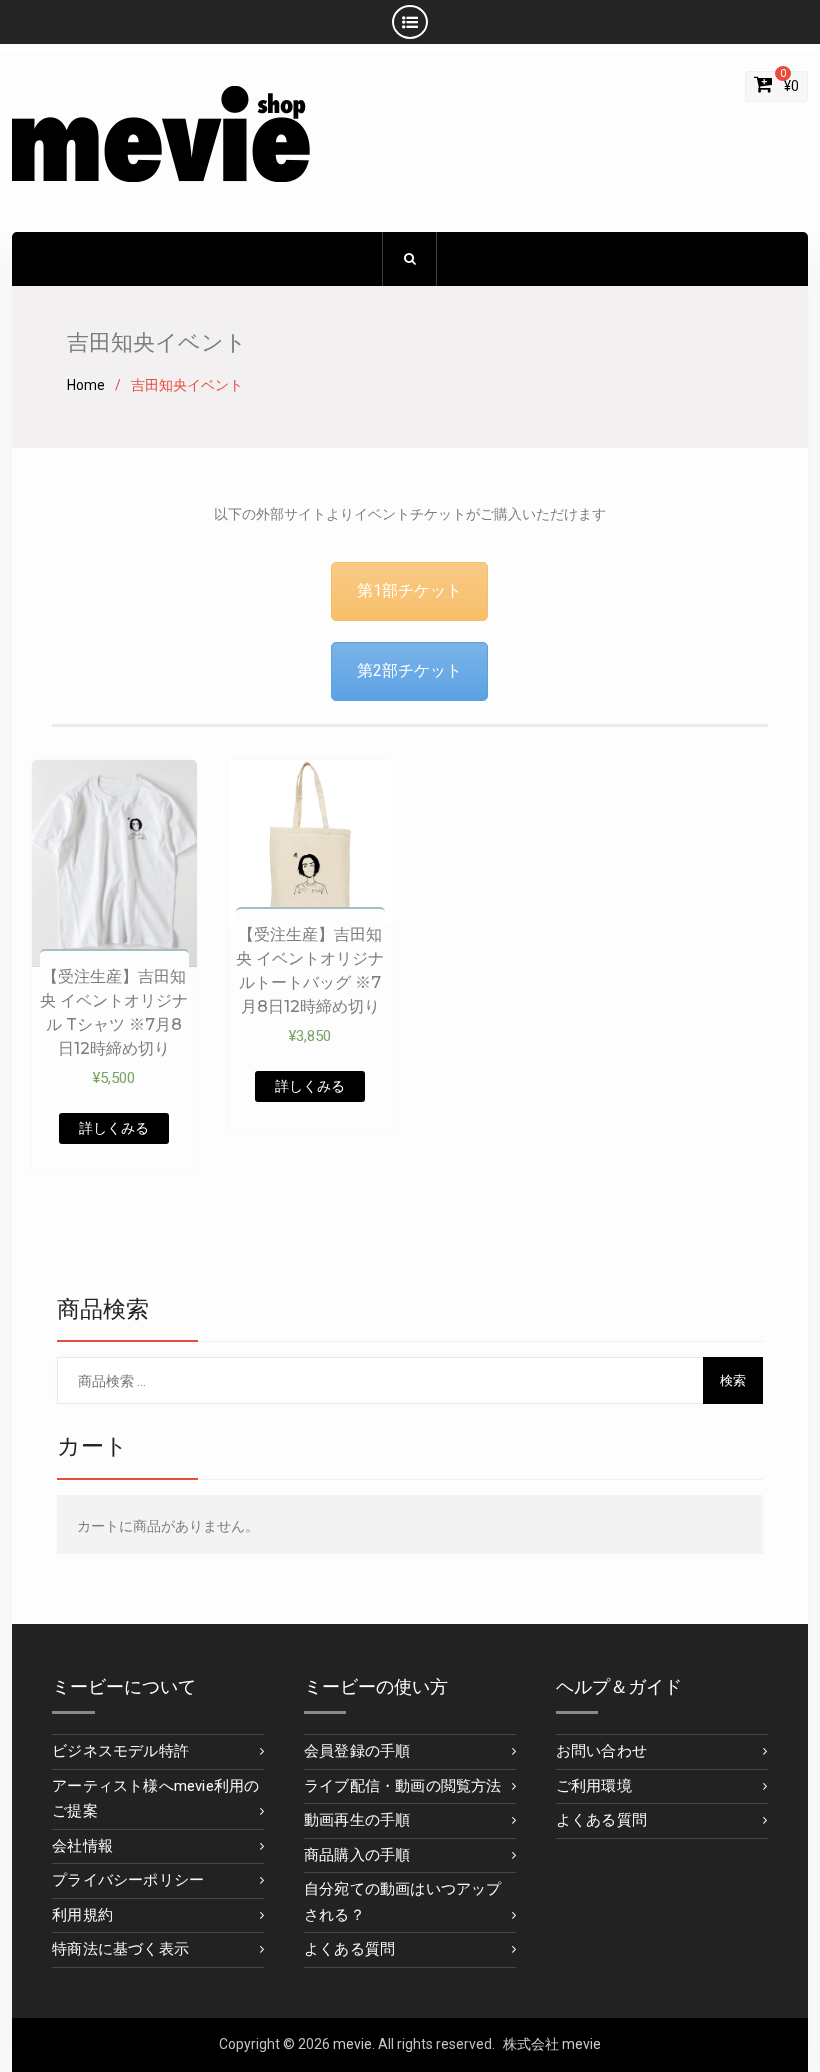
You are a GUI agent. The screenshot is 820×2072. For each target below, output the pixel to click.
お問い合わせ (601, 1751)
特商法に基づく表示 (120, 1949)
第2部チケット (409, 670)
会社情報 (82, 1846)
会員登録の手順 (357, 1751)
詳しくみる (114, 1128)
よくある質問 (349, 1949)
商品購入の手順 (357, 1855)
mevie (352, 2044)
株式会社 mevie (552, 2044)
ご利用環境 (594, 1786)
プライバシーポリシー (128, 1880)
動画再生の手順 (357, 1820)
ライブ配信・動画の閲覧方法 (403, 1786)
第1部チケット (409, 590)
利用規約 (82, 1915)
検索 (733, 1380)
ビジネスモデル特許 (120, 1751)
